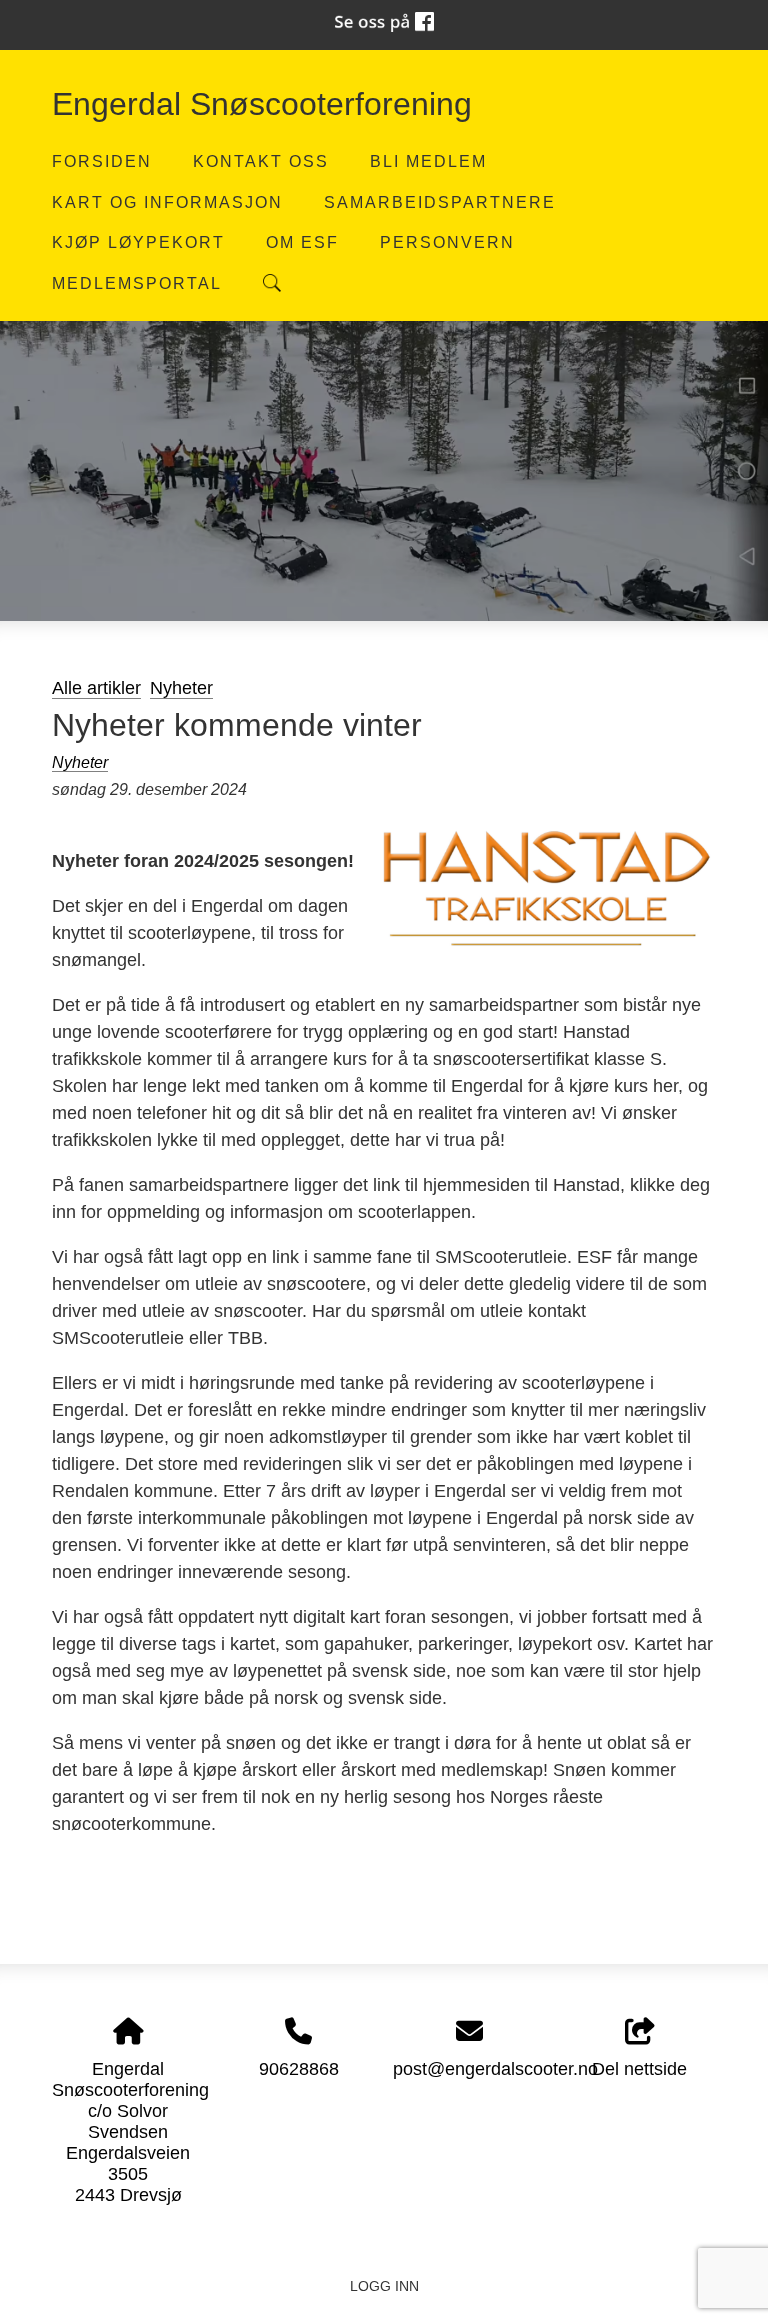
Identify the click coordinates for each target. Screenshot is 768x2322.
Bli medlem (428, 161)
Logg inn (384, 2286)
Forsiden (102, 161)
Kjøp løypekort (138, 242)
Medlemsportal (137, 283)
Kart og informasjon (167, 202)
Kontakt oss (261, 161)
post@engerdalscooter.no (495, 2069)
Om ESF (302, 242)
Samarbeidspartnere (440, 202)
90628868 (299, 2069)
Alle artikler (96, 688)
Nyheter (181, 688)
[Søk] (272, 283)
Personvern (447, 242)
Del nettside (639, 2069)
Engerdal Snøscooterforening (262, 104)
